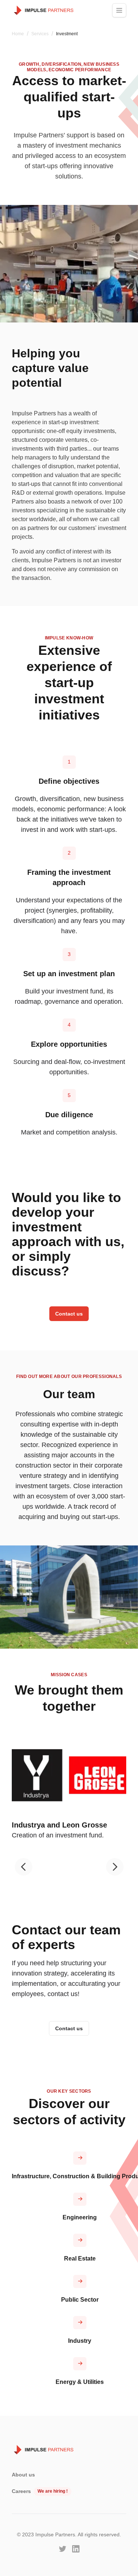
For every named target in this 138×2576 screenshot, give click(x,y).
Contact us (69, 1314)
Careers (21, 2491)
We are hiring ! (53, 2491)
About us (23, 2475)
